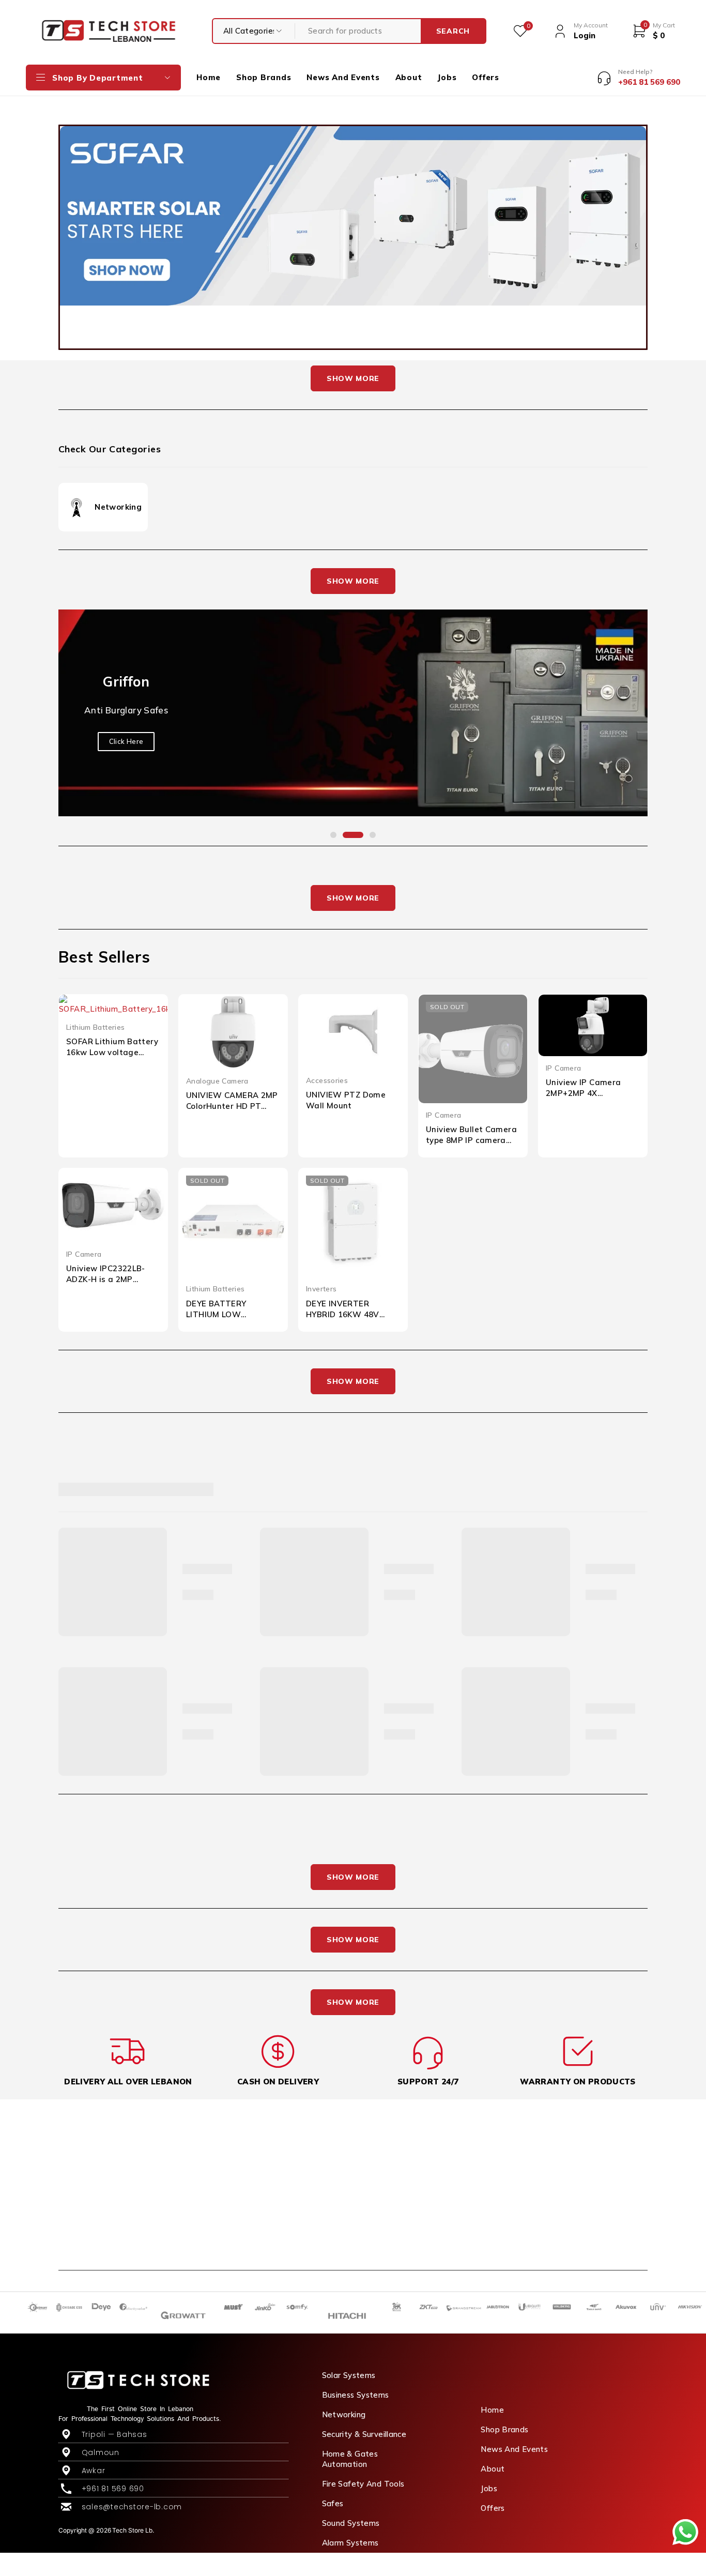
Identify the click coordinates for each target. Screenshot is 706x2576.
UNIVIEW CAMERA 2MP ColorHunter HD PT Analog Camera (232, 1106)
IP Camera (443, 1115)
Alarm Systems (350, 2543)
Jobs (489, 2488)
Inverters (321, 1289)
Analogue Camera (217, 1081)
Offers (493, 2508)
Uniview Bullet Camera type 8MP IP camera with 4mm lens (471, 1140)
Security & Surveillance (364, 2434)
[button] (333, 835)
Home (492, 2410)
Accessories (327, 1080)
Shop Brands (504, 2429)
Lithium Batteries (95, 1027)
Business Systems (356, 2395)
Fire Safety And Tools (363, 2484)
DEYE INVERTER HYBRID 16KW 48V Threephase (343, 1314)
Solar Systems (349, 2375)
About (493, 2469)
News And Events (514, 2449)
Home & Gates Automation (350, 2459)
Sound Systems (351, 2523)
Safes (333, 2503)
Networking (118, 507)
